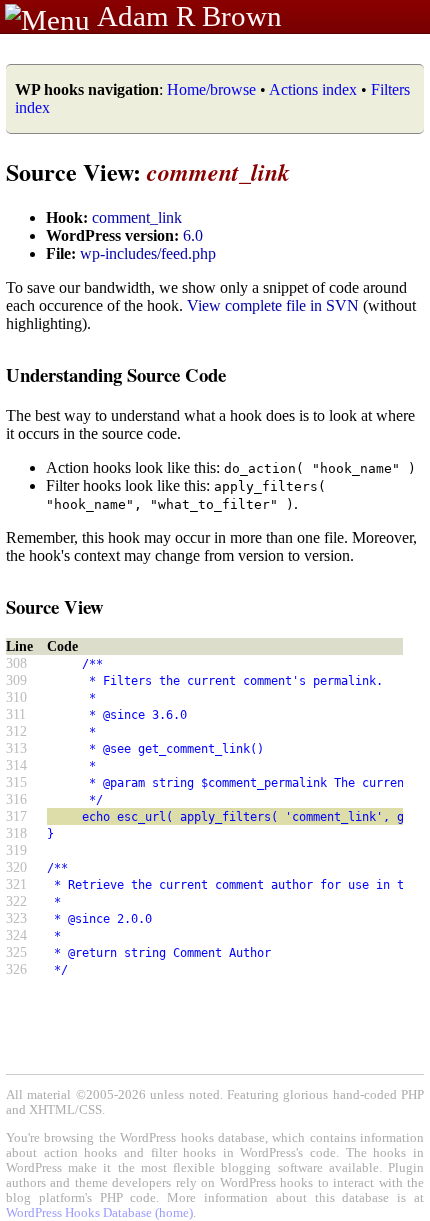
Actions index (313, 89)
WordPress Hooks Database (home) (99, 1213)
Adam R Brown (189, 16)
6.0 (193, 235)
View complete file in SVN (273, 305)
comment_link (137, 217)
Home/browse (211, 89)
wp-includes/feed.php (148, 253)
